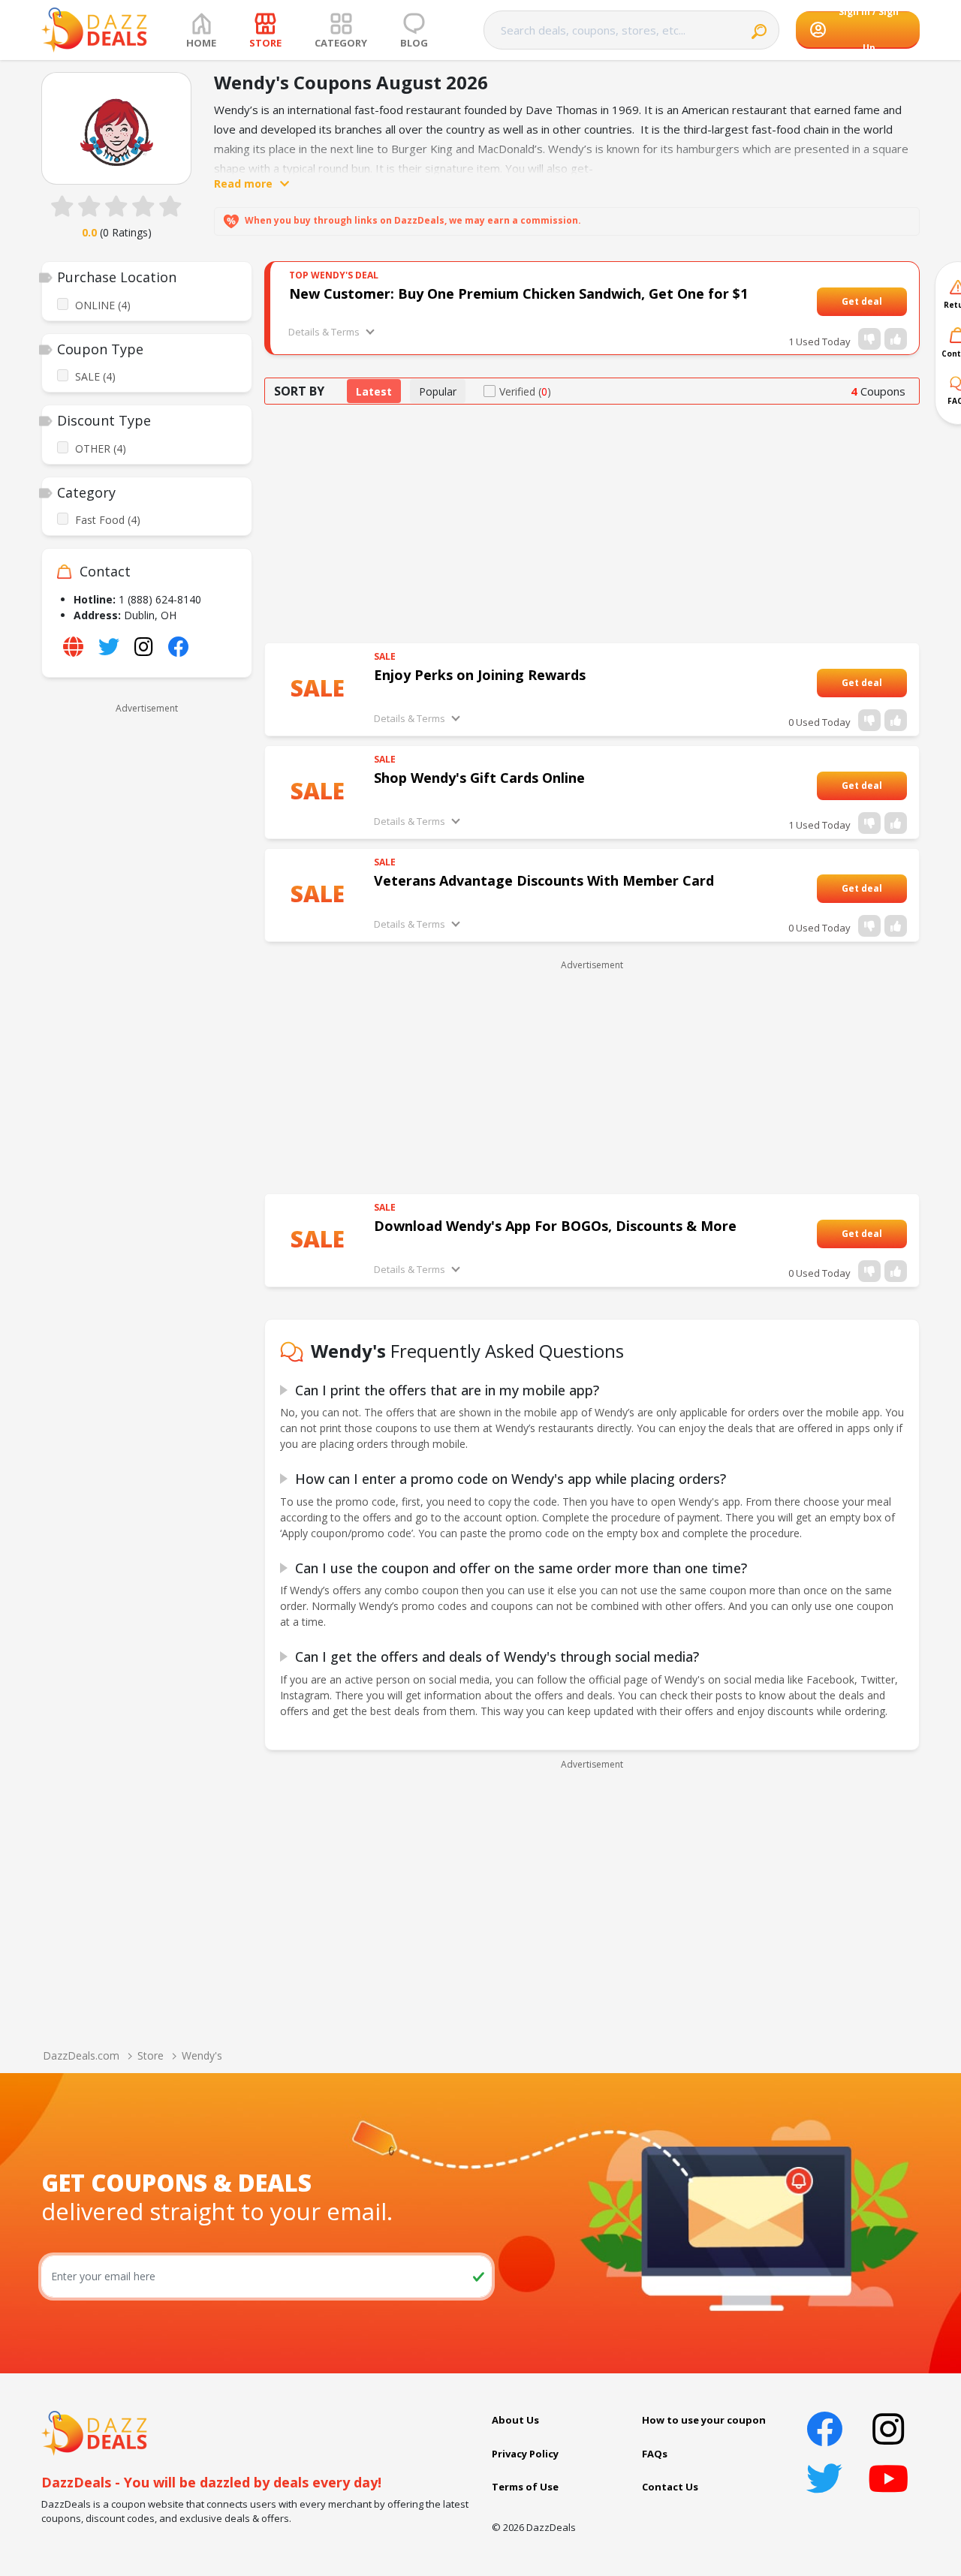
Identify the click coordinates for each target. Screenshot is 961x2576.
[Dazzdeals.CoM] (94, 2432)
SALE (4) (95, 376)
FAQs (655, 2454)
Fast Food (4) (108, 520)
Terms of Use (525, 2487)
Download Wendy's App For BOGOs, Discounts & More (555, 1226)
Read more (243, 184)
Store (151, 2055)
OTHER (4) (101, 448)
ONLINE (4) (103, 305)
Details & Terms (324, 332)
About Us (515, 2420)
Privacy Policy (525, 2454)
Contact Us (670, 2487)
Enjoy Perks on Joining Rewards (480, 675)
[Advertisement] (147, 944)
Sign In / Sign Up (869, 30)
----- (891, 301)
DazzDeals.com (81, 2055)
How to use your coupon (704, 2420)
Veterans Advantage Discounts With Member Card (544, 880)
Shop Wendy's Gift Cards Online (479, 778)
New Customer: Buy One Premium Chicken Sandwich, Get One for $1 (518, 293)
